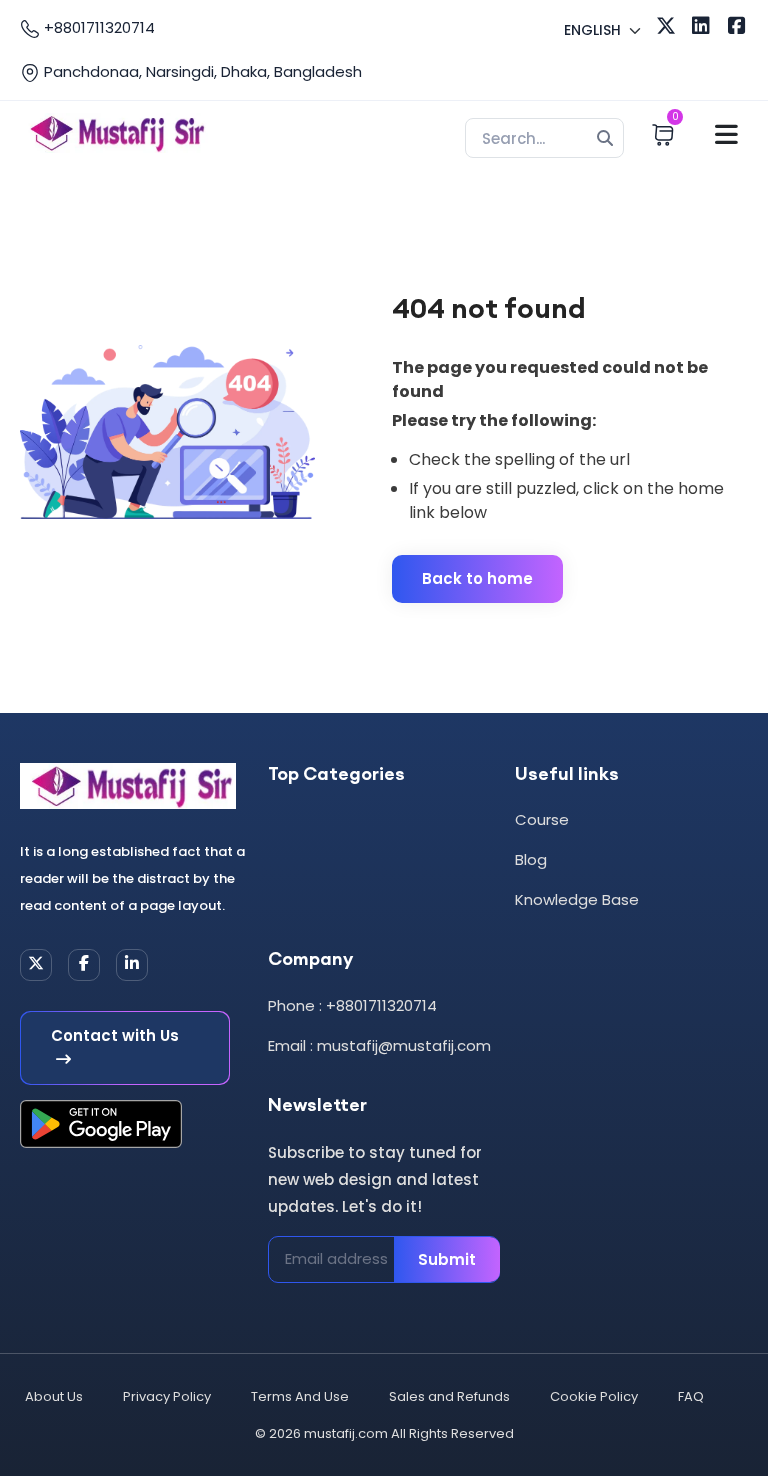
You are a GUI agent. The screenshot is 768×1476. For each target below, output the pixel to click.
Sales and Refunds (449, 1396)
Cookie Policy (594, 1396)
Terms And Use (300, 1396)
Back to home (477, 578)
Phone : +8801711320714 (352, 1005)
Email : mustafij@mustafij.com (379, 1045)
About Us (54, 1396)
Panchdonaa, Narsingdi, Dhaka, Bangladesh (201, 71)
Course (542, 819)
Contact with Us (115, 1035)
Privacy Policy (167, 1396)
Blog (531, 859)
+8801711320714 (97, 27)
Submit (447, 1259)
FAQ (691, 1396)
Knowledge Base (577, 899)
